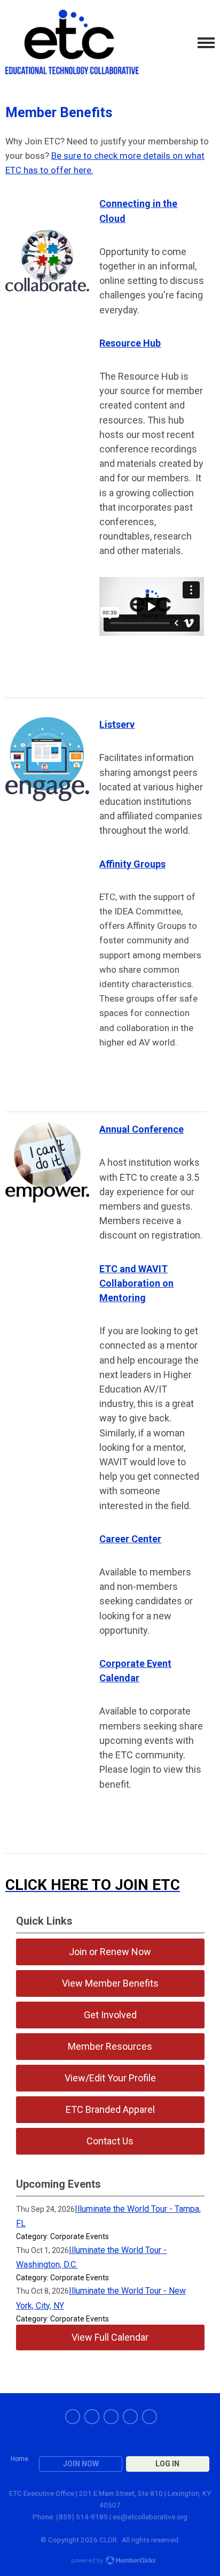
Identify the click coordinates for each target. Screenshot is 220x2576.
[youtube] (130, 2417)
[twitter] (92, 2417)
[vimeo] (150, 2417)
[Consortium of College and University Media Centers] (72, 43)
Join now (81, 2464)
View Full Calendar (110, 2337)
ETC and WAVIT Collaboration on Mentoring (136, 1283)
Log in (167, 2464)
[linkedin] (111, 2417)
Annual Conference (142, 1129)
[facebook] (73, 2417)
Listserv (117, 724)
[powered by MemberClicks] (110, 2562)
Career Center (130, 1539)
